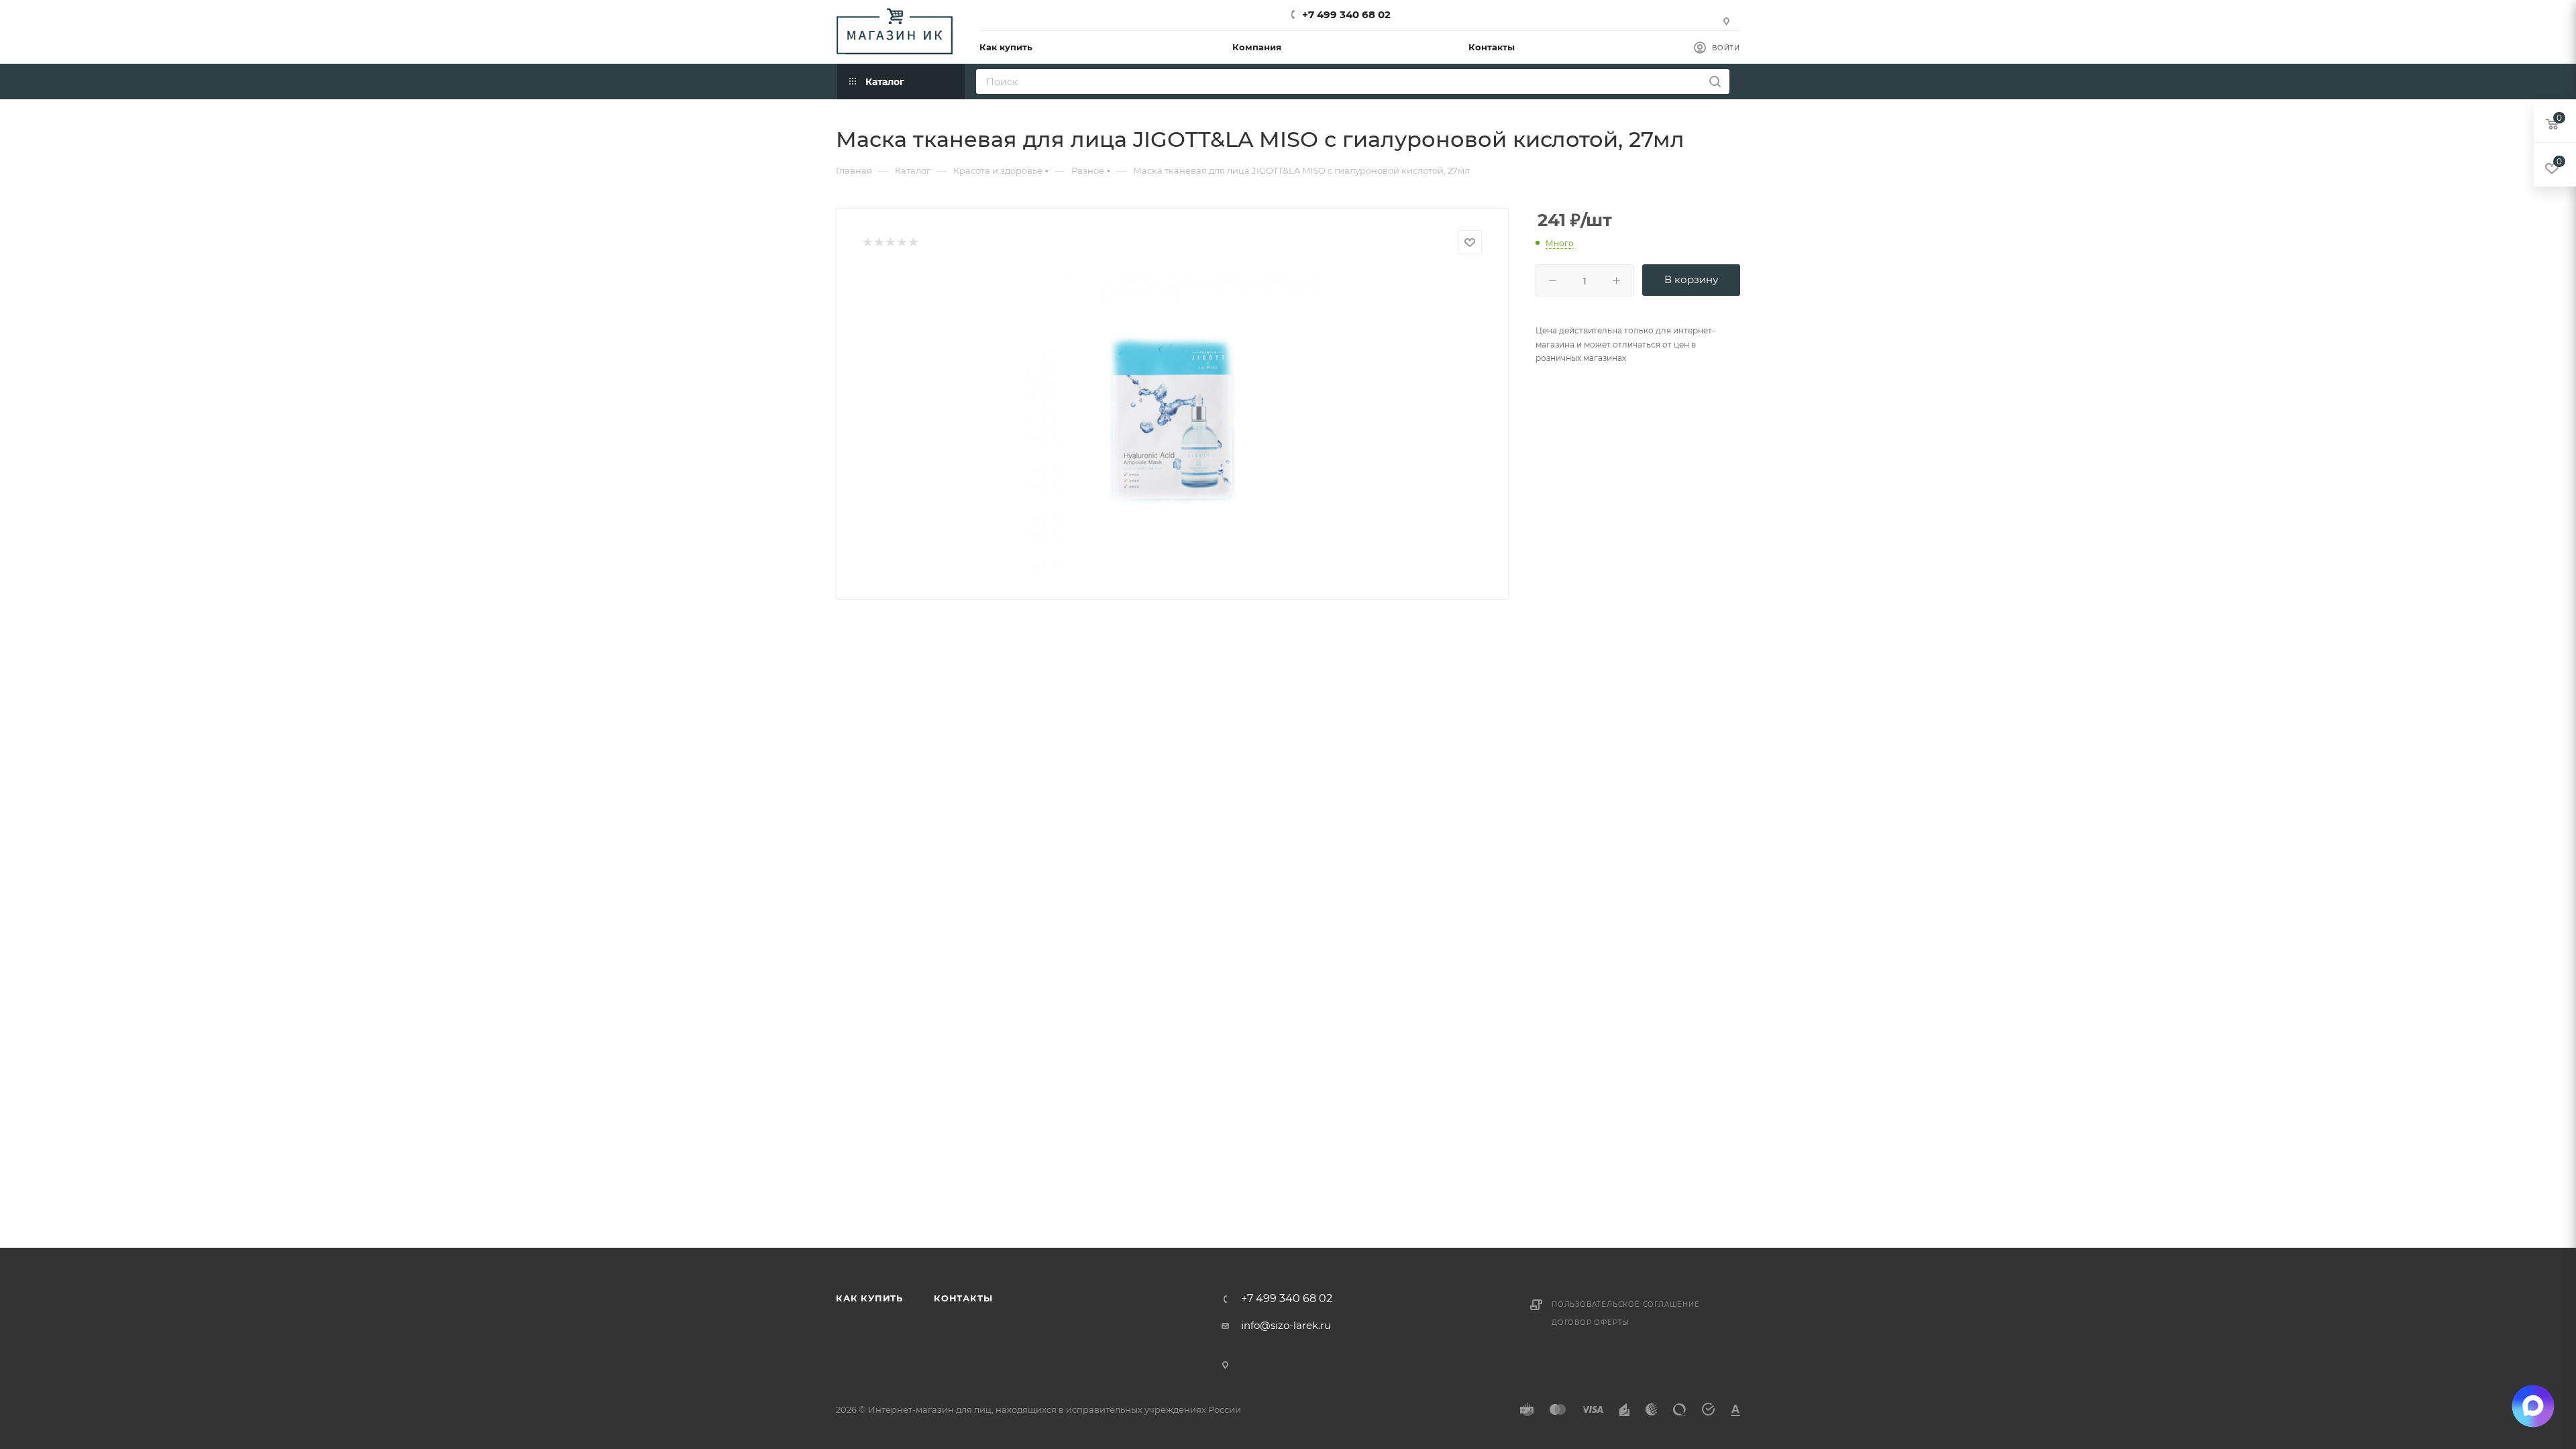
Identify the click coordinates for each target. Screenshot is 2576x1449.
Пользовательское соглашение (1626, 1304)
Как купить (869, 1298)
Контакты (963, 1298)
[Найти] (1715, 82)
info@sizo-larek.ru (1286, 1325)
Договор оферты (1591, 1323)
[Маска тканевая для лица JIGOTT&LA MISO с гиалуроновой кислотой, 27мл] (1173, 422)
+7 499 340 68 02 (1346, 14)
